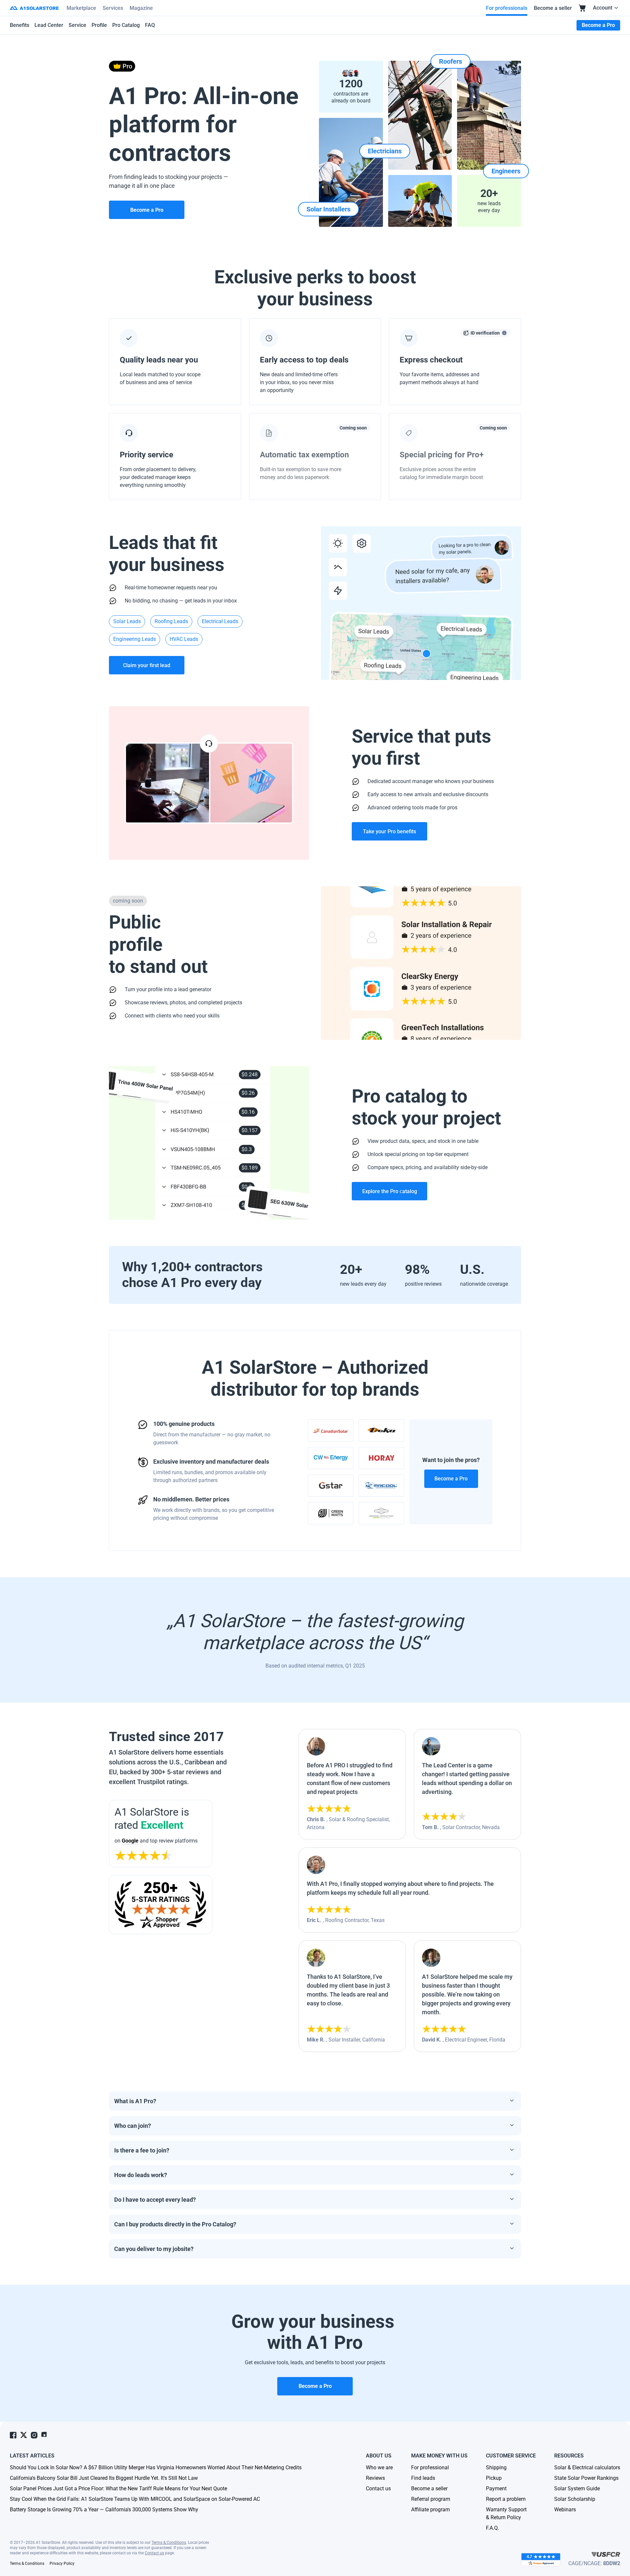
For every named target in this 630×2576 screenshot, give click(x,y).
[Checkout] (582, 8)
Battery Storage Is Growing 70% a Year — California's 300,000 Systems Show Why (104, 2510)
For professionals (507, 8)
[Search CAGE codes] (606, 2554)
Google (130, 1841)
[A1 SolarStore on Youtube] (45, 2435)
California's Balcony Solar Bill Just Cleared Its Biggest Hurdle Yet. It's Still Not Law (104, 2478)
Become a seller (553, 8)
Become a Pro (451, 1479)
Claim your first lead (147, 665)
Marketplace (81, 8)
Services (113, 8)
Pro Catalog (126, 25)
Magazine (141, 8)
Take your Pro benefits (389, 831)
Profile (99, 25)
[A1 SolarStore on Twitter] (24, 2435)
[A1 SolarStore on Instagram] (34, 2435)
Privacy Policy (62, 2564)
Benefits (20, 25)
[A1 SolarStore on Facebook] (13, 2435)
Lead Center (49, 25)
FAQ (150, 25)
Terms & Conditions (169, 2543)
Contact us (154, 2553)
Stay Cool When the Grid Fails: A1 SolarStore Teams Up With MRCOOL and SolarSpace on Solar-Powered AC (135, 2499)
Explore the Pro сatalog (390, 1191)
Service (77, 25)
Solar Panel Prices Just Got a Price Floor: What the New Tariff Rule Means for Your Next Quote (118, 2489)
